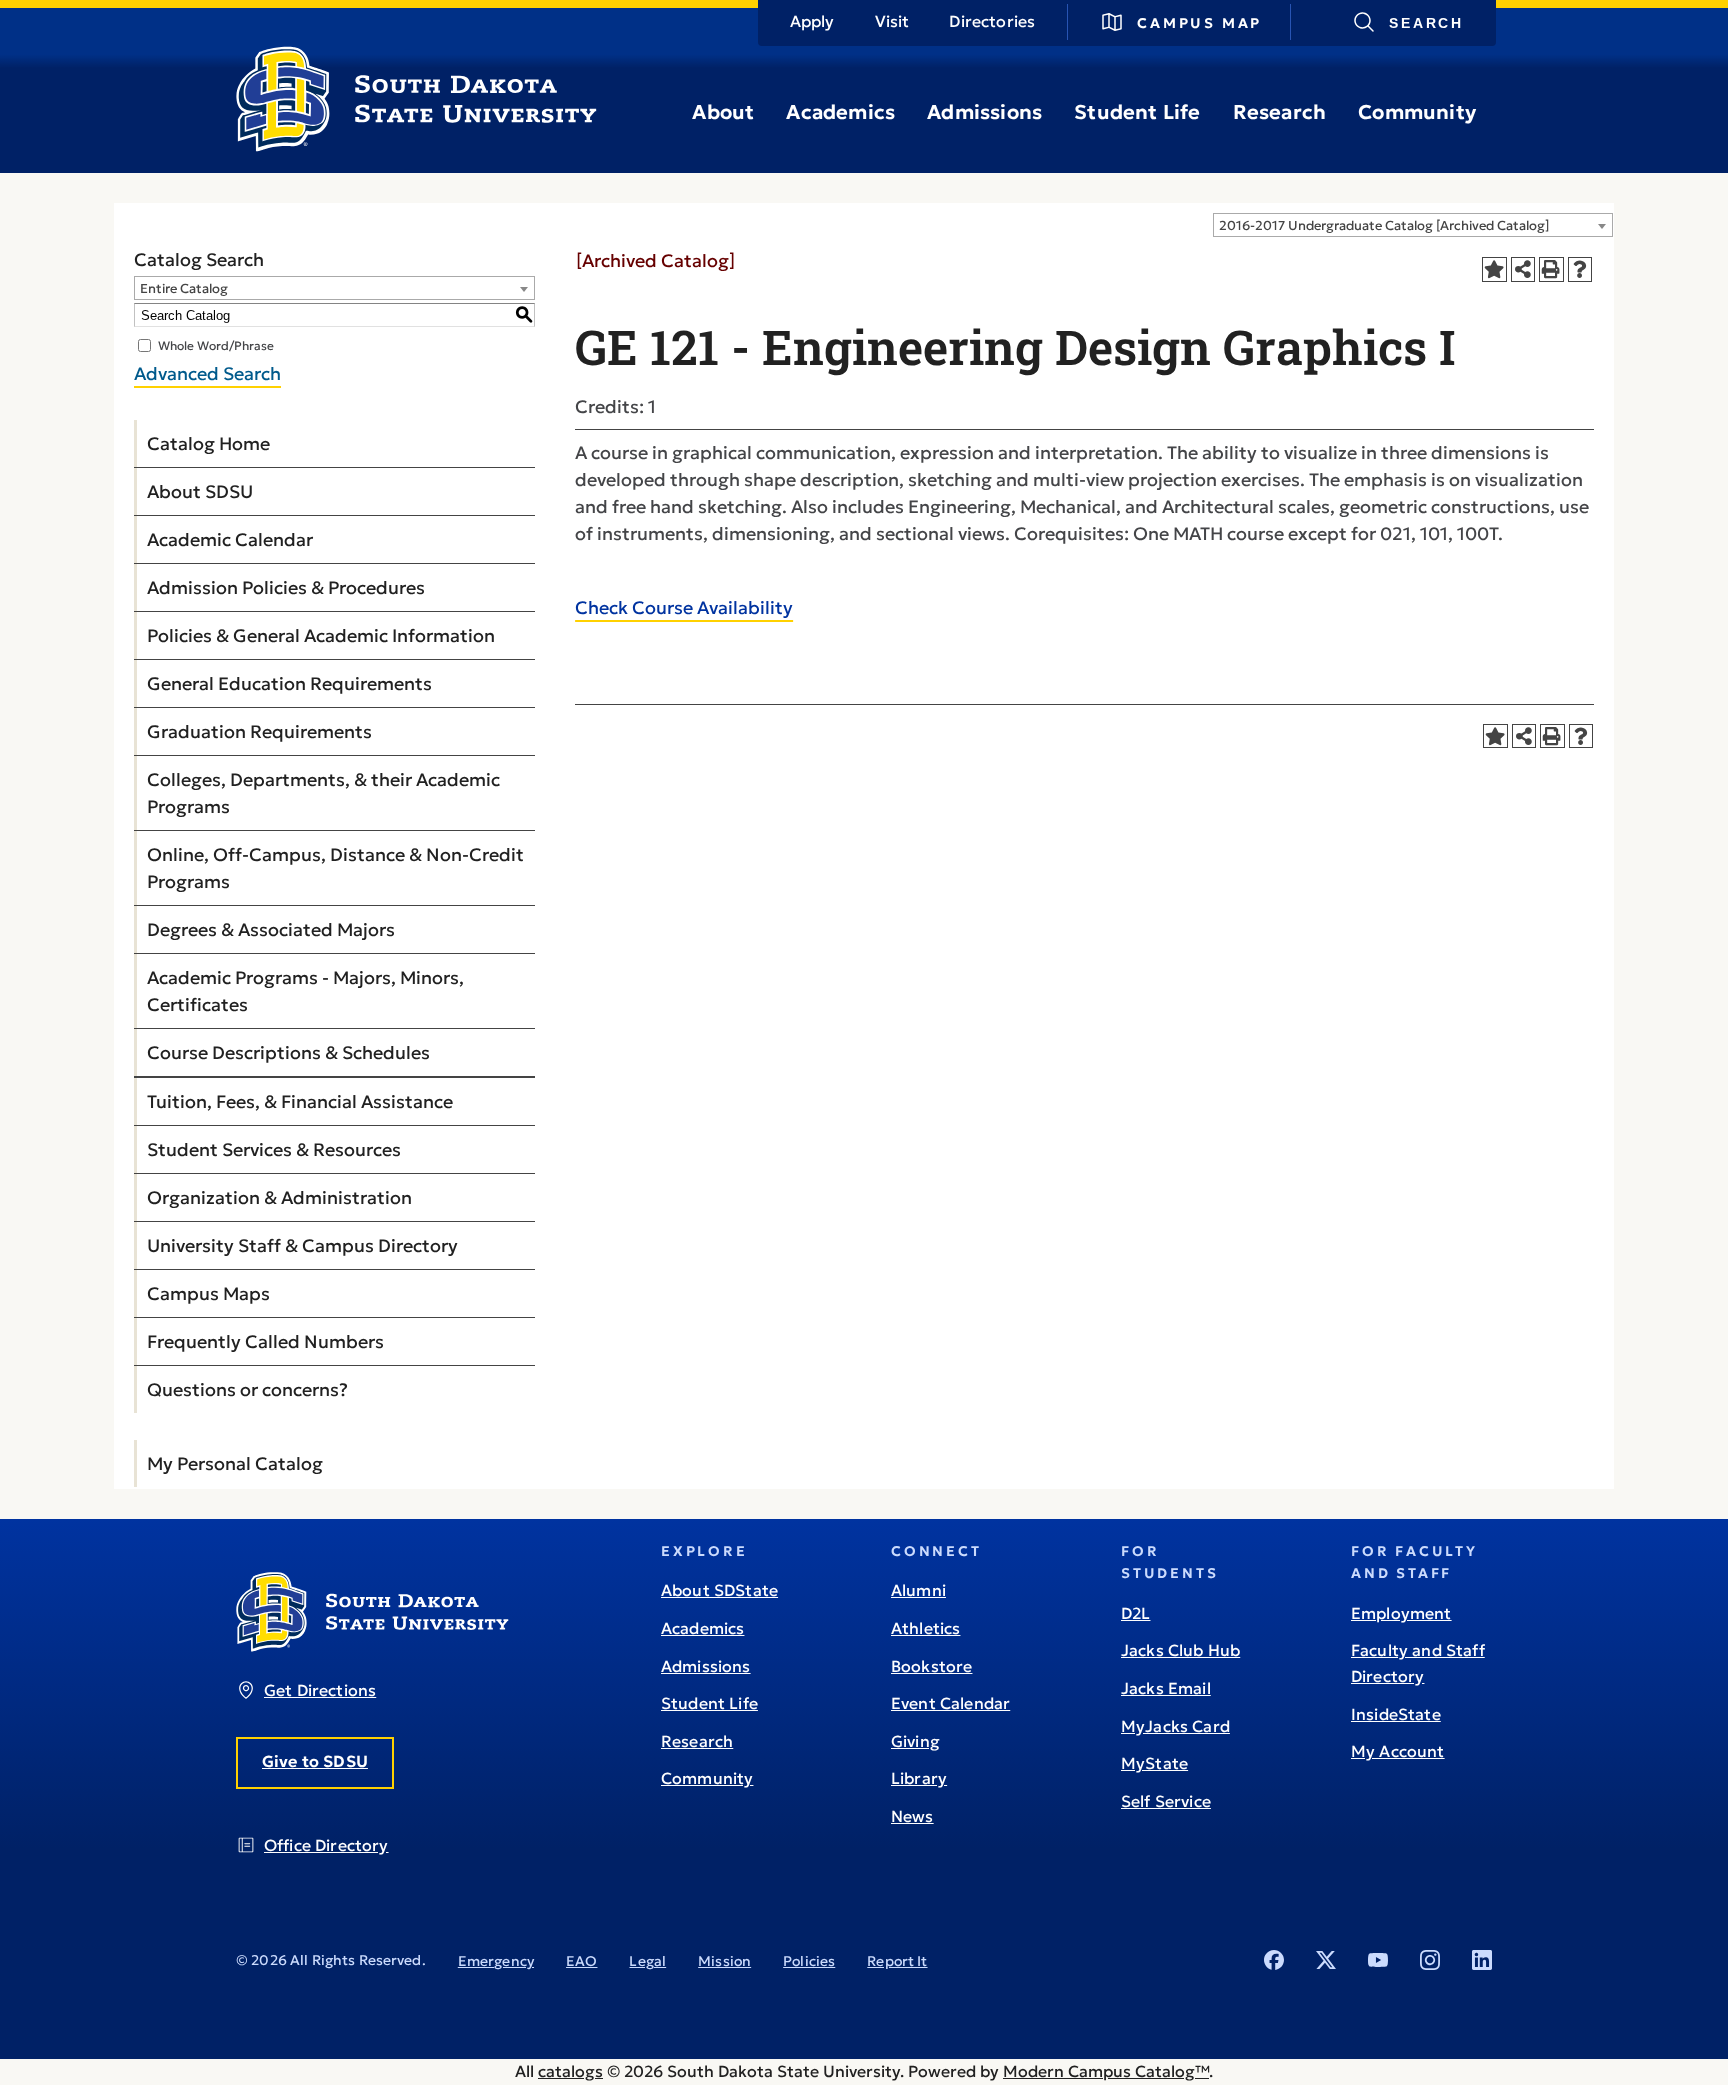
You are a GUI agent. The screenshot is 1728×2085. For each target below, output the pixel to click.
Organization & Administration (279, 1197)
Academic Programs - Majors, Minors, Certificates (305, 991)
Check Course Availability (684, 607)
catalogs (570, 2071)
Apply (812, 21)
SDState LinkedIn (1482, 1960)
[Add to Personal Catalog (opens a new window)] (1494, 269)
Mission (724, 1961)
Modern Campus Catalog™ (1106, 2071)
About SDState (719, 1590)
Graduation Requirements (259, 731)
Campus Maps (208, 1293)
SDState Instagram (1430, 1960)
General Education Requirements (289, 683)
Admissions (984, 112)
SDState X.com (1326, 1960)
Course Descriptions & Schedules (288, 1052)
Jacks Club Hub (1180, 1650)
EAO (581, 1961)
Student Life (1137, 112)
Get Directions (320, 1690)
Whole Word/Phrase (216, 345)
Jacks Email (1166, 1688)
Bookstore (931, 1666)
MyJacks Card (1175, 1726)
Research (1280, 112)
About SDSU (200, 491)
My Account (1398, 1751)
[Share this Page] (1523, 269)
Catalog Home (208, 443)
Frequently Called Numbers (265, 1341)
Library (919, 1778)
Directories (992, 21)
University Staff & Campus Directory (302, 1245)
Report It (897, 1961)
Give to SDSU (315, 1761)
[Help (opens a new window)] (1580, 269)
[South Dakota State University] (372, 1646)
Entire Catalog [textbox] (184, 288)
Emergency (496, 1961)
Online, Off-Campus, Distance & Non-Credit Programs (335, 868)
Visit (892, 21)
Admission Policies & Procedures (286, 587)
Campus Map (1199, 23)
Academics (840, 112)
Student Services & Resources (274, 1149)
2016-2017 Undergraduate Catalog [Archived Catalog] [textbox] (1384, 225)
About (723, 112)
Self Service (1166, 1801)
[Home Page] (416, 144)
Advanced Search (207, 373)
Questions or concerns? (247, 1389)
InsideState (1396, 1714)
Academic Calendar (230, 539)
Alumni (918, 1590)
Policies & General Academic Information (321, 635)
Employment (1401, 1613)
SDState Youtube (1378, 1960)
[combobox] (1413, 225)
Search (1426, 23)
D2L (1135, 1613)
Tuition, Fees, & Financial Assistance (300, 1101)
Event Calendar (950, 1703)
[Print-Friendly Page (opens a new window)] (1551, 269)
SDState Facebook (1274, 1960)
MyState (1154, 1763)
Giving (915, 1741)
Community (1417, 112)
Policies (809, 1961)
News (912, 1816)
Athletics (925, 1628)
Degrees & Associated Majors (271, 929)
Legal (647, 1961)
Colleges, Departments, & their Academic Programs (323, 793)
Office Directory (326, 1845)
